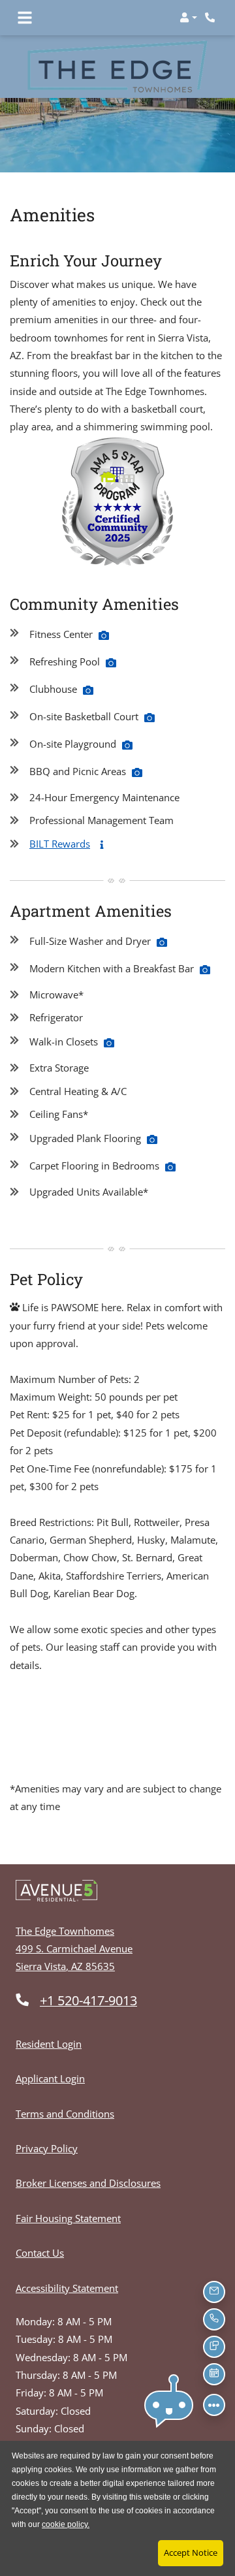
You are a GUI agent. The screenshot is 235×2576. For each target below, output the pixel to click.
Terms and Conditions (65, 2113)
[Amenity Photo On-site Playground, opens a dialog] (127, 745)
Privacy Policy (47, 2148)
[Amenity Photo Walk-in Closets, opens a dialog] (109, 1043)
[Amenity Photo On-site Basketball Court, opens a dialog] (149, 718)
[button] (188, 18)
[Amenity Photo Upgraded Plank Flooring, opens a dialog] (152, 1139)
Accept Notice (191, 2552)
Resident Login (49, 2043)
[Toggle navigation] (25, 18)
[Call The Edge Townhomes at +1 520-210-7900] (211, 18)
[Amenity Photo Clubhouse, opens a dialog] (88, 690)
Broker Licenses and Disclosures (88, 2183)
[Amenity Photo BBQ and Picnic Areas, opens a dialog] (137, 772)
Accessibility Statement (67, 2288)
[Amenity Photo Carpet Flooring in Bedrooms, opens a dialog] (170, 1167)
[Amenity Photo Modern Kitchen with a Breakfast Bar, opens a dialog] (205, 970)
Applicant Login (50, 2078)
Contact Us (40, 2253)
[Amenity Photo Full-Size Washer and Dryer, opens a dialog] (162, 942)
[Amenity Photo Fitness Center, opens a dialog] (104, 635)
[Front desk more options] (214, 2405)
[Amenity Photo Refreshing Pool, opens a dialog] (111, 663)
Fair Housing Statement (68, 2218)
